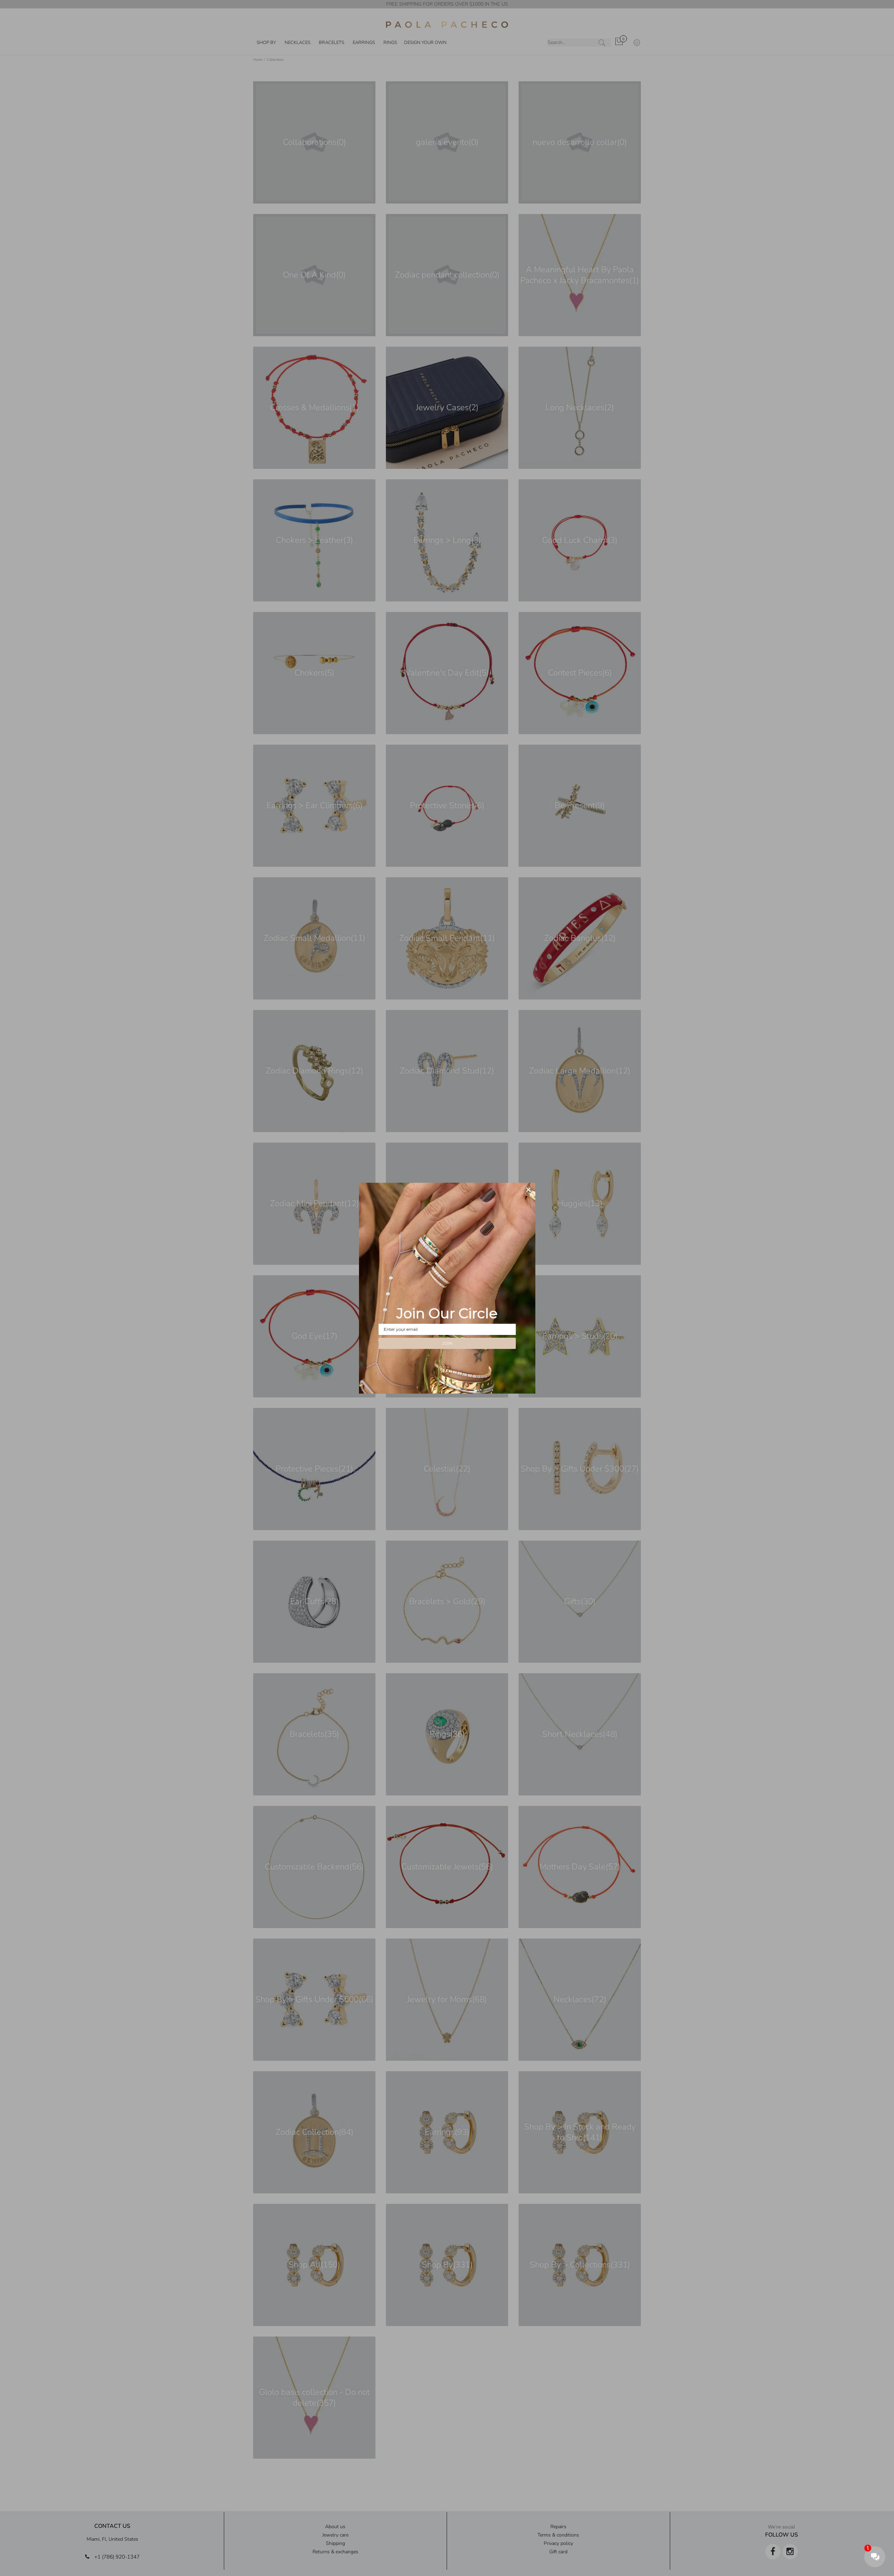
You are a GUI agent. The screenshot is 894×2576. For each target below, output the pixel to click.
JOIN (447, 1343)
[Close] (528, 1190)
